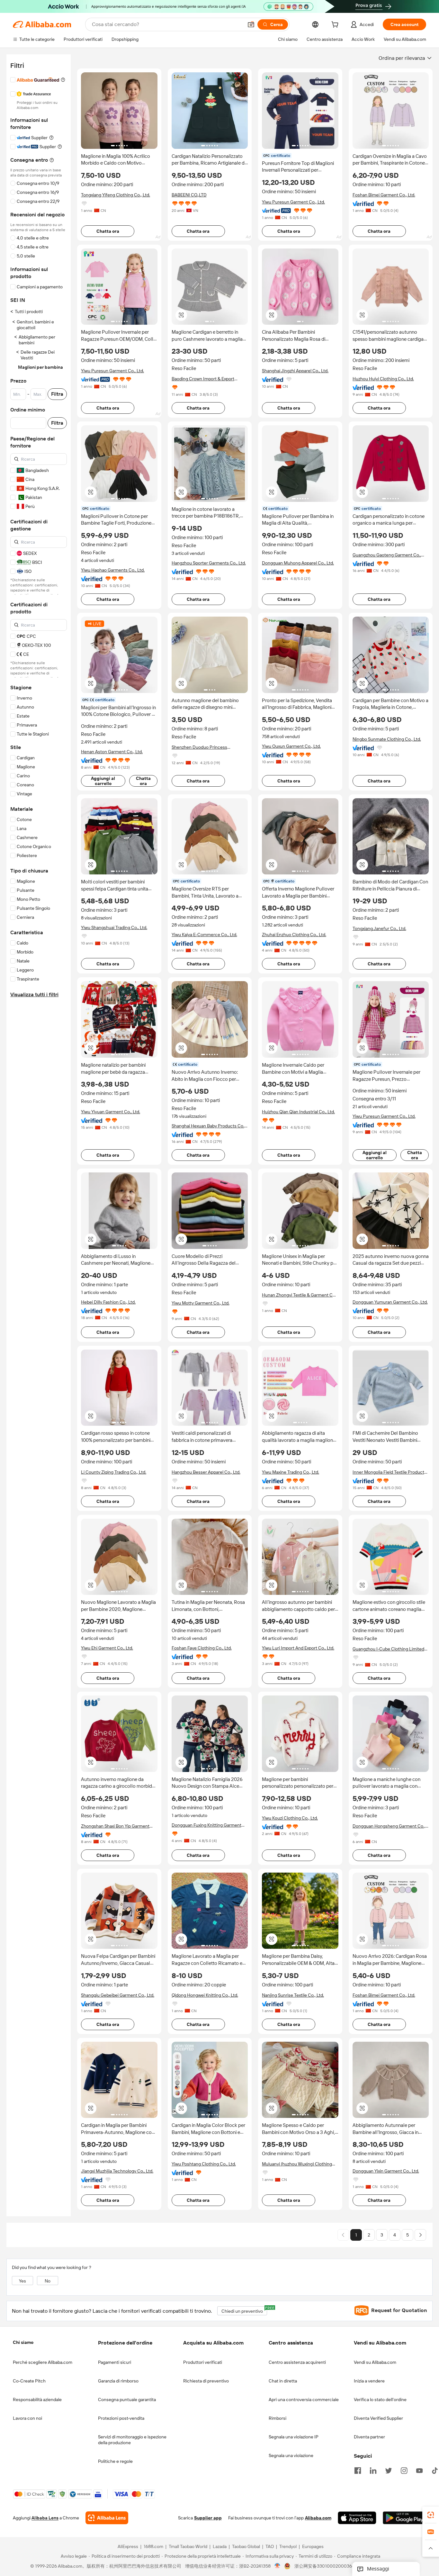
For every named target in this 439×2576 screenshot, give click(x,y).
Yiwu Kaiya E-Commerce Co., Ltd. (204, 935)
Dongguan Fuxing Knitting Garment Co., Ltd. (206, 1825)
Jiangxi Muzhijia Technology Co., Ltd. (117, 2171)
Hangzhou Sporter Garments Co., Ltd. (209, 563)
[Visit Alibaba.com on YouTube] (419, 2470)
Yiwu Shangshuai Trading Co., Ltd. (114, 927)
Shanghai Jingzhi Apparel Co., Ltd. (295, 371)
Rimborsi (278, 2418)
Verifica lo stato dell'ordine (380, 2400)
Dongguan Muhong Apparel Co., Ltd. (298, 563)
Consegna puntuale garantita (127, 2400)
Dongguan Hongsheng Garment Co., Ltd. (389, 1826)
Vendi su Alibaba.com (375, 2362)
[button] (251, 24)
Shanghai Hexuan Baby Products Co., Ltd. (208, 1126)
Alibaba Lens (45, 2518)
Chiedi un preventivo (244, 2310)
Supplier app (208, 2518)
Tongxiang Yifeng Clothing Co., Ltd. (116, 195)
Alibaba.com (318, 2518)
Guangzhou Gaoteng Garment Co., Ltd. (387, 555)
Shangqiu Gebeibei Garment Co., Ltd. (118, 1995)
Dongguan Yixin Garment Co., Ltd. (386, 2171)
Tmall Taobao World (188, 2547)
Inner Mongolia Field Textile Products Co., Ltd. (390, 1472)
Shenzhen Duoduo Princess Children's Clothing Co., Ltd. (199, 747)
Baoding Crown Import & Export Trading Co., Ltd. (203, 379)
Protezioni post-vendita (121, 2418)
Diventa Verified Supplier (378, 2418)
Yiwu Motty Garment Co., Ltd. (201, 1303)
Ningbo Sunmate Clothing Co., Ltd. (387, 739)
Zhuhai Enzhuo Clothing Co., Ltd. (294, 935)
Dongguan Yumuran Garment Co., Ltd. (390, 1302)
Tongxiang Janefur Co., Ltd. (379, 928)
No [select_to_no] (48, 2281)
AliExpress (128, 2547)
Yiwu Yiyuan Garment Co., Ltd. (111, 1112)
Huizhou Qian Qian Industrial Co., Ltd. (298, 1112)
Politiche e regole (115, 2461)
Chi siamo (23, 2342)
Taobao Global (246, 2547)
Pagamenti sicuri (115, 2362)
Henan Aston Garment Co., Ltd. (112, 752)
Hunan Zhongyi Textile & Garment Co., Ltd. (300, 1295)
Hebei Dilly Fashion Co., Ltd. (108, 1302)
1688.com (153, 2547)
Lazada (220, 2547)
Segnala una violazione (291, 2455)
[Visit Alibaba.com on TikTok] (435, 2470)
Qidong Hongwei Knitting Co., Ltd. (205, 1995)
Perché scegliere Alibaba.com (43, 2362)
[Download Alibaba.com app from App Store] (357, 2518)
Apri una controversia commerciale (304, 2400)
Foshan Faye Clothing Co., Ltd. (202, 1648)
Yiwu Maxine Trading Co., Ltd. (291, 1472)
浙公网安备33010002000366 (324, 2566)
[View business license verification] (278, 2566)
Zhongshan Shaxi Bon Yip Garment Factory (115, 1826)
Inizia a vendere (369, 2381)
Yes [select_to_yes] (22, 2281)
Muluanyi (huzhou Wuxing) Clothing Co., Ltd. (297, 2164)
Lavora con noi (27, 2418)
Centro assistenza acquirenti (297, 2362)
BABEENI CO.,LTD (189, 195)
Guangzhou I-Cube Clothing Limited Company (388, 1649)
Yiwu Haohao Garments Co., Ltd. (113, 570)
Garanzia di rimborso (118, 2381)
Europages (313, 2547)
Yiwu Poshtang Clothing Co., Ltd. (204, 2164)
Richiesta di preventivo (206, 2381)
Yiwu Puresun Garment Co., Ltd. (293, 202)
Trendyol (288, 2547)
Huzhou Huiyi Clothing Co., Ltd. (383, 379)
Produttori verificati (203, 2362)
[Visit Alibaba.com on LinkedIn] (373, 2470)
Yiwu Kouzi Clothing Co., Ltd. (290, 1818)
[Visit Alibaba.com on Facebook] (358, 2470)
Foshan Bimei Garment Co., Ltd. (384, 195)
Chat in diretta (283, 2381)
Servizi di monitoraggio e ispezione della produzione (132, 2440)
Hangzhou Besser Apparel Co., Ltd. (206, 1472)
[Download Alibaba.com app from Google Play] (404, 2518)
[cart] (336, 25)
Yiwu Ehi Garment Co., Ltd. (107, 1648)
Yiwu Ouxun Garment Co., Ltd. (291, 746)
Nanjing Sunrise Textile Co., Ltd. (293, 1995)
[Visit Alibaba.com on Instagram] (404, 2470)
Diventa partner (369, 2437)
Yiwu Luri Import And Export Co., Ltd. (298, 1648)
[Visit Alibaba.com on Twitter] (389, 2470)
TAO (270, 2547)
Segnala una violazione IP (294, 2437)
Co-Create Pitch (29, 2381)
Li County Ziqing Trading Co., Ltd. (114, 1472)
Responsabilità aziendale (37, 2400)
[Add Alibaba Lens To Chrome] (107, 2518)
